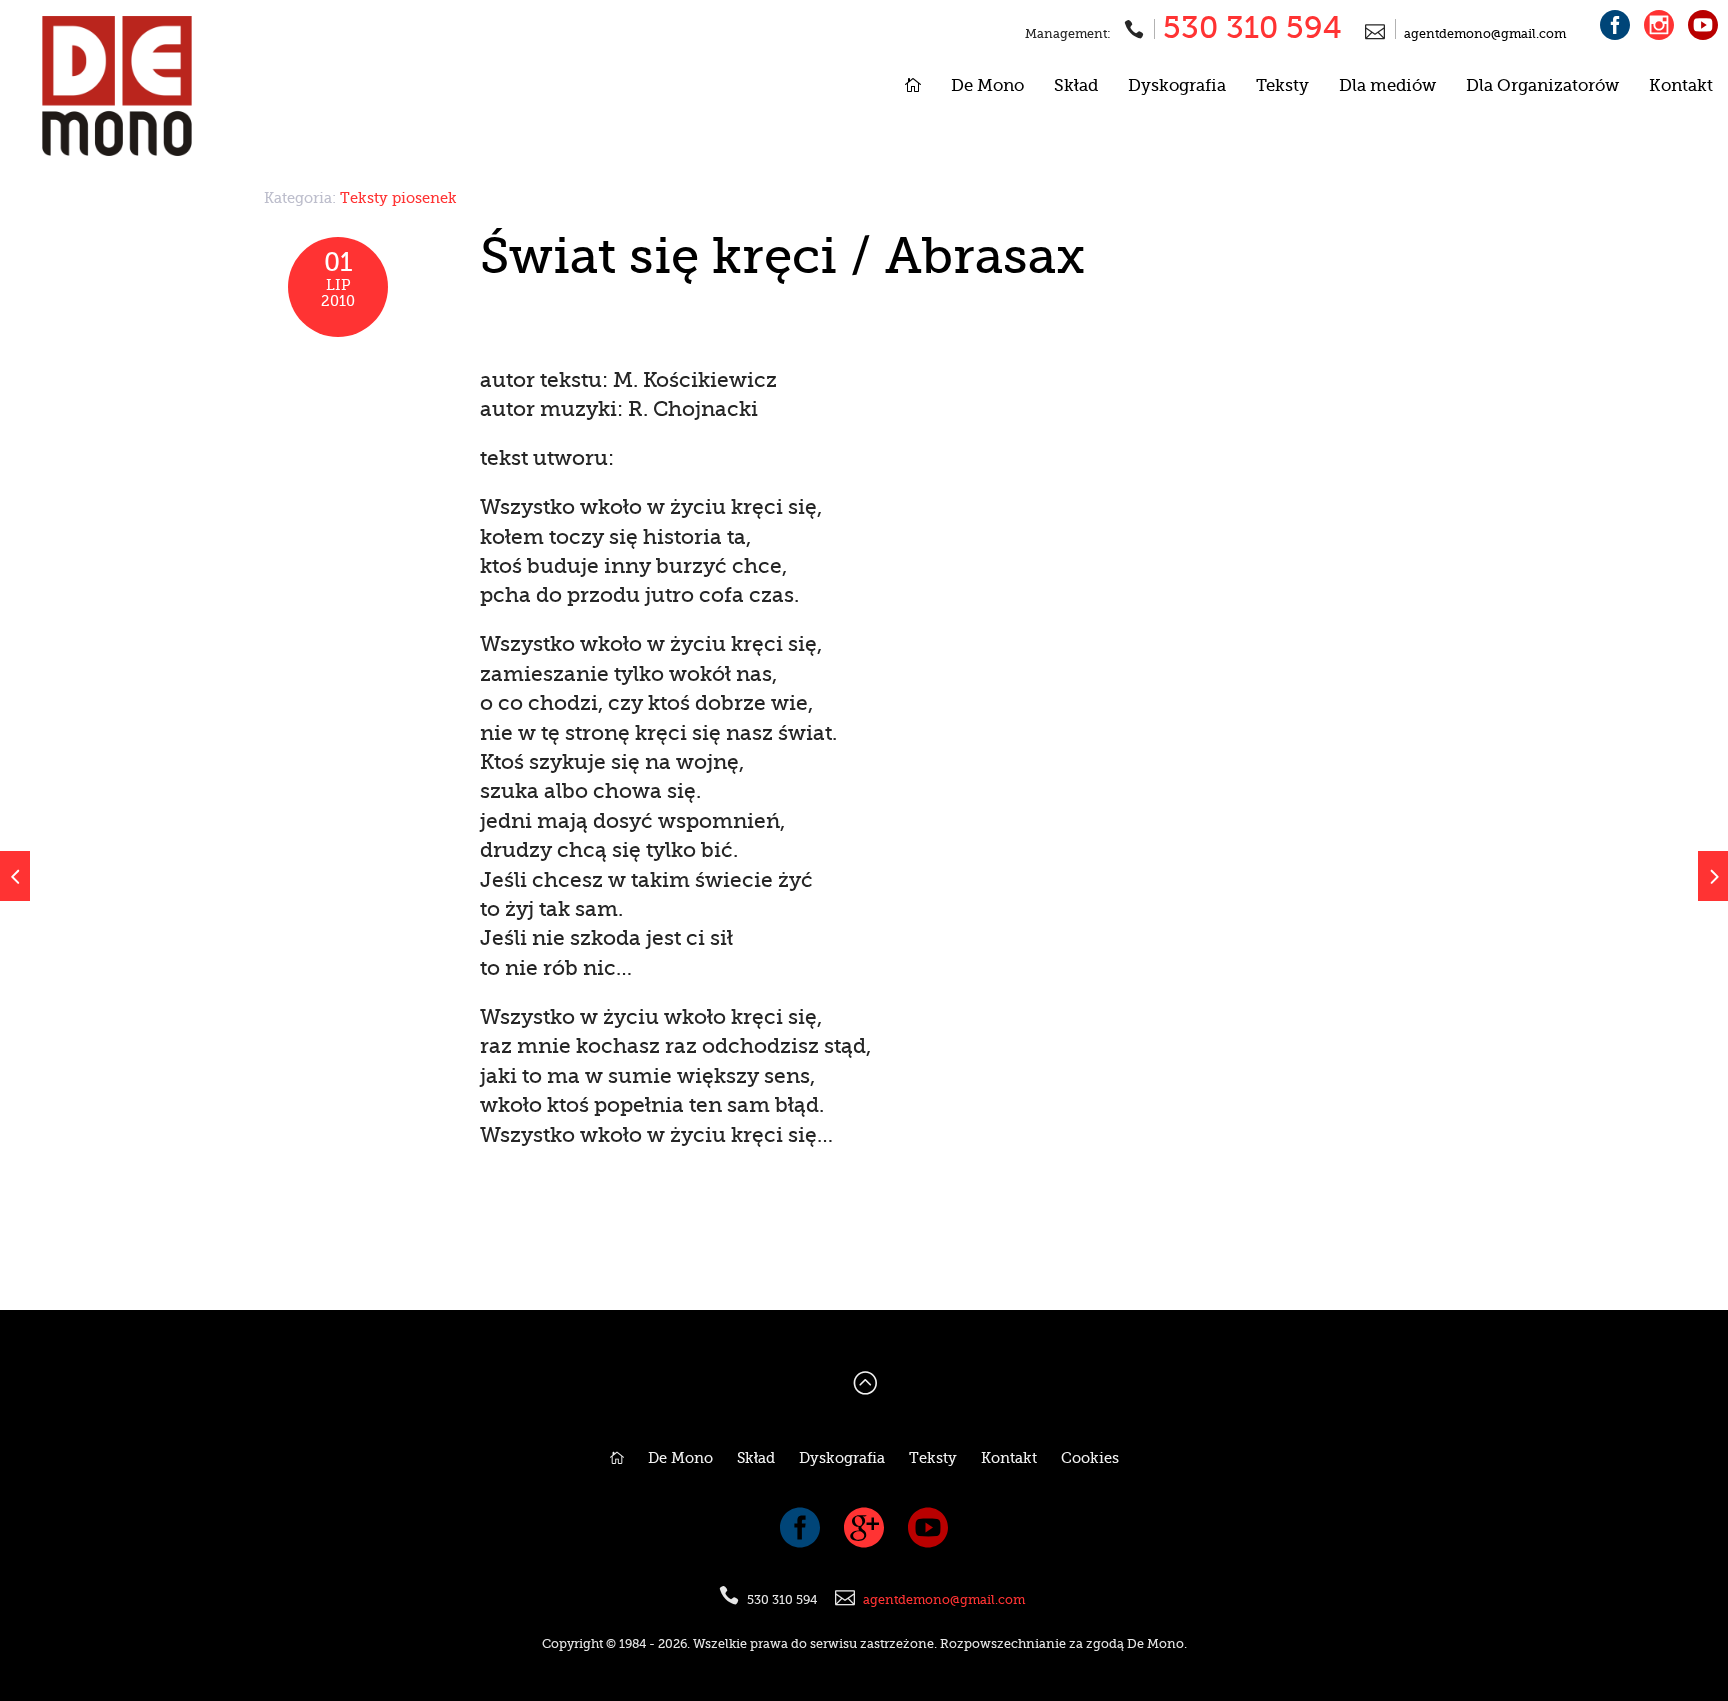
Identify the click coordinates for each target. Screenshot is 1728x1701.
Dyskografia (1177, 85)
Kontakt (1681, 85)
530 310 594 (1252, 28)
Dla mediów (1387, 85)
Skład (1076, 85)
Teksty (1282, 85)
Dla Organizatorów (1542, 85)
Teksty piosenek (398, 198)
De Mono (987, 85)
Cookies (1090, 1458)
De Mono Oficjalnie (185, 86)
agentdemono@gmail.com (1485, 34)
